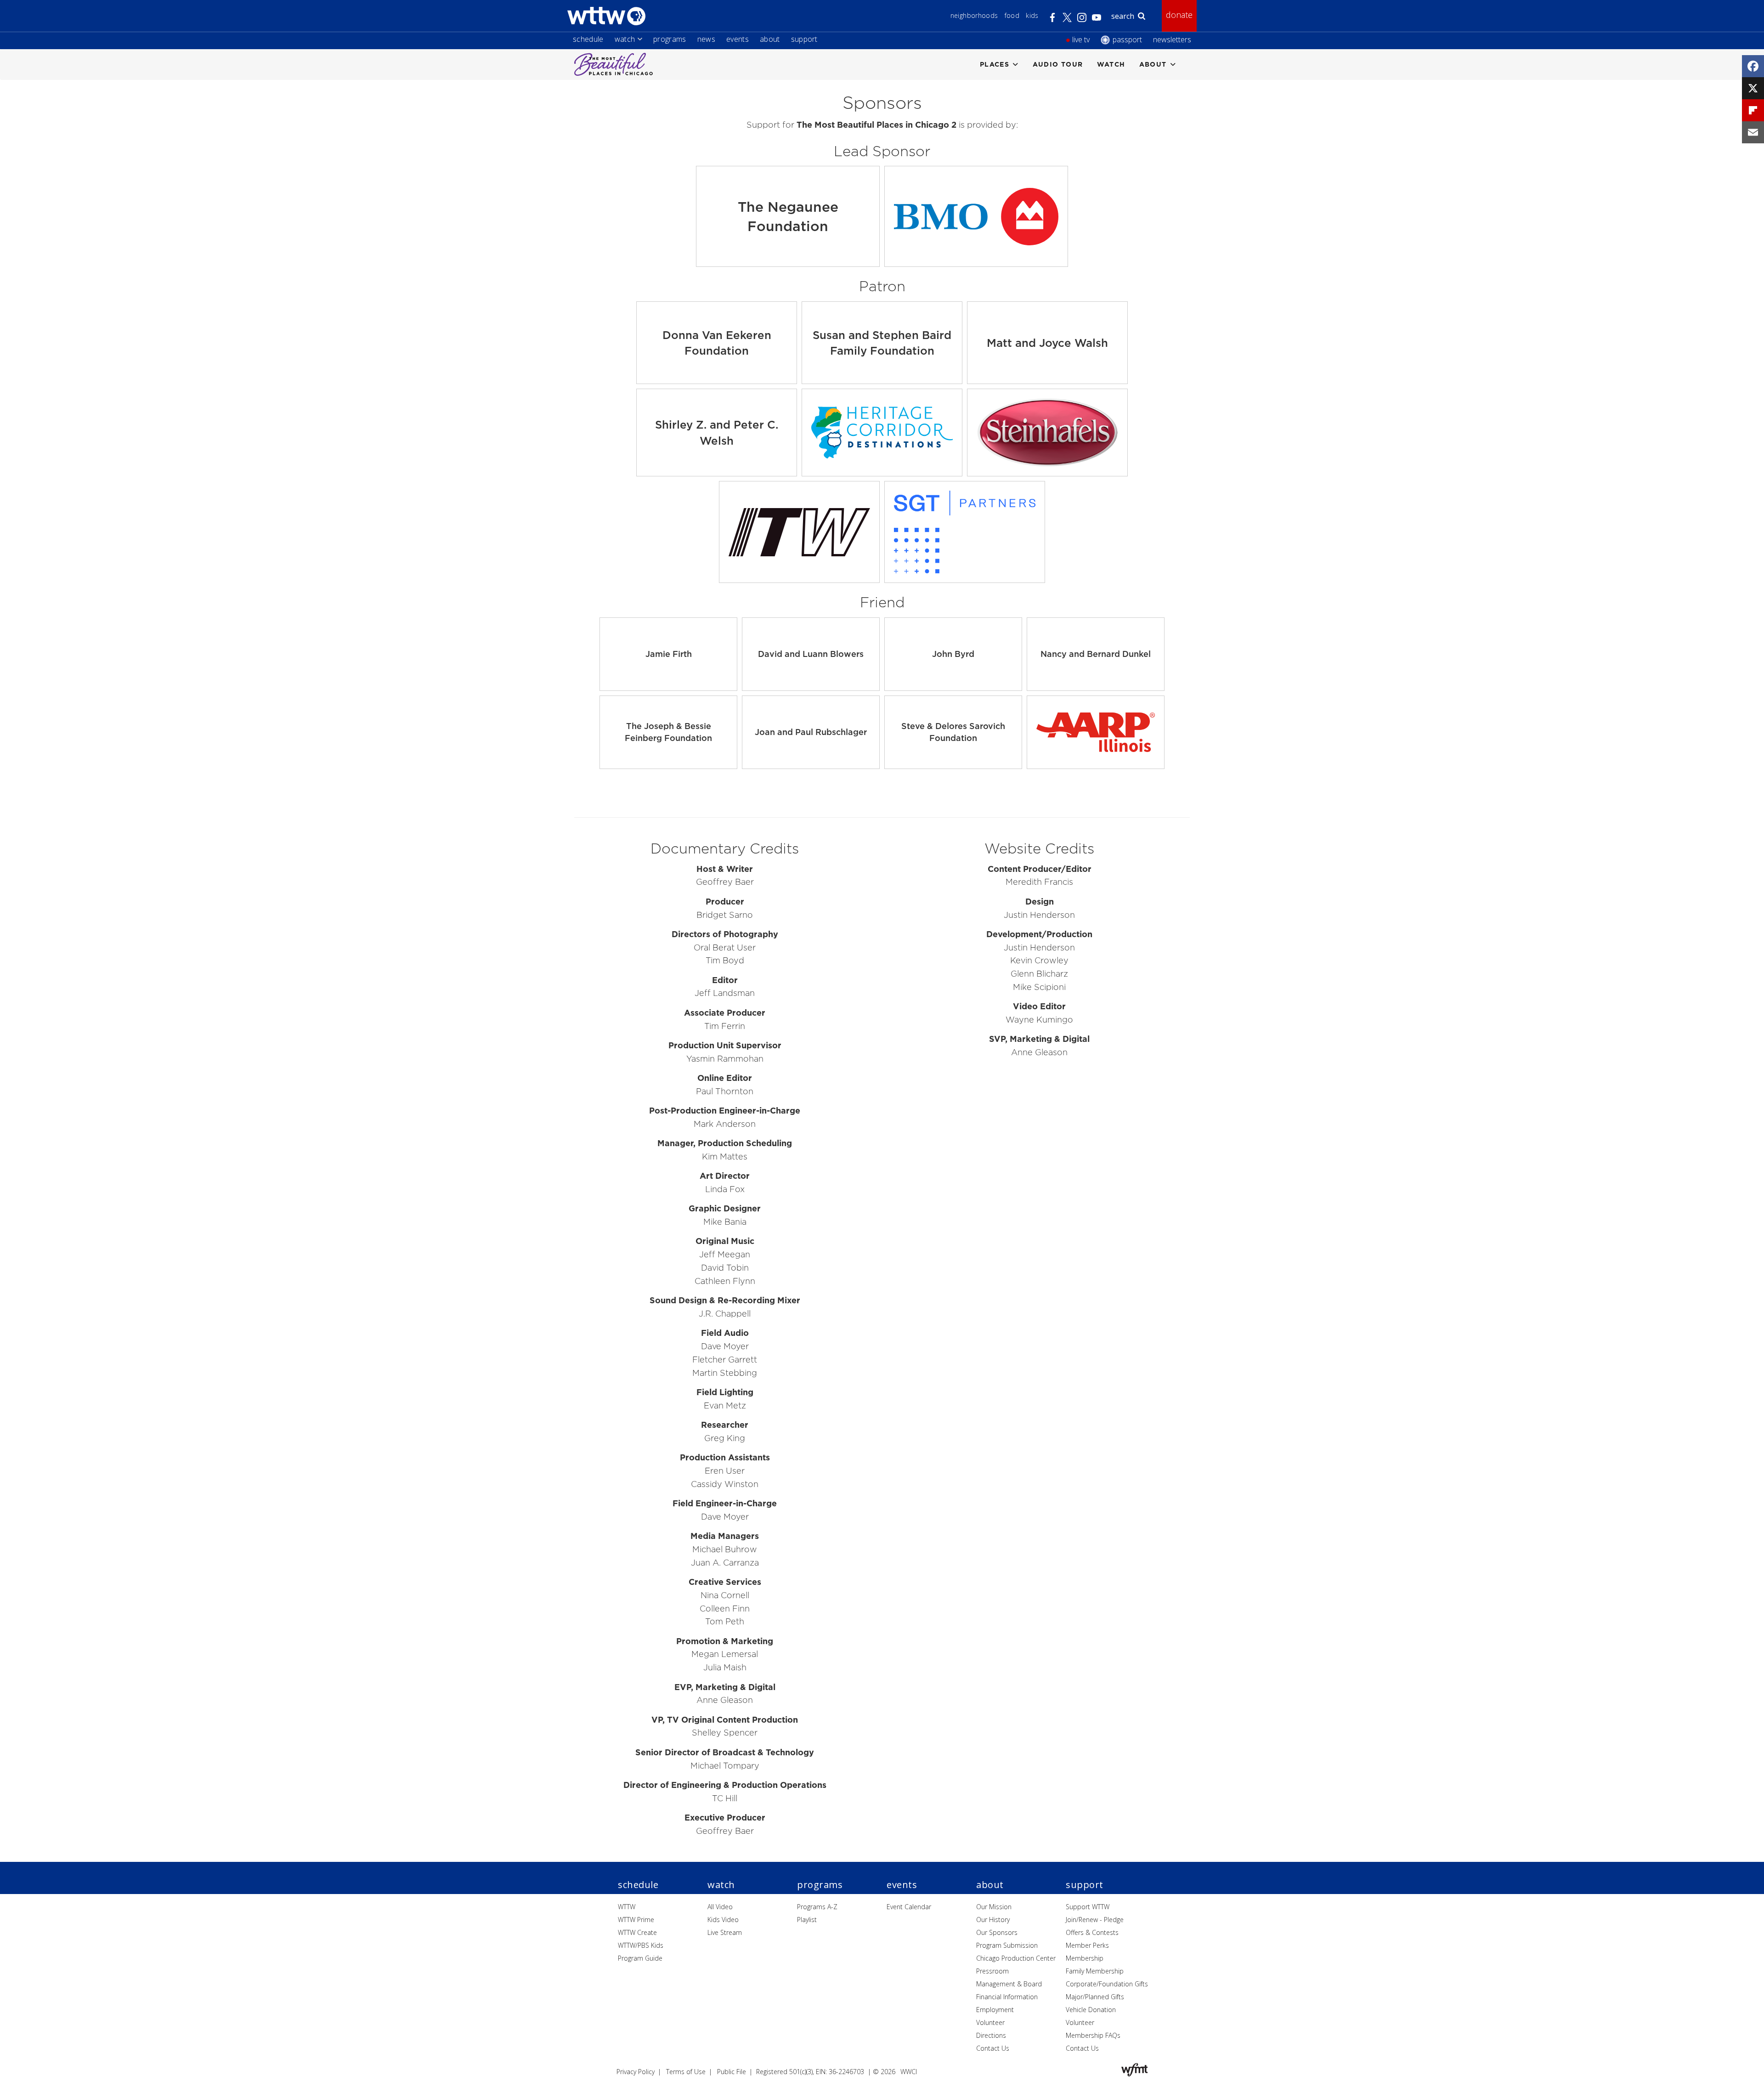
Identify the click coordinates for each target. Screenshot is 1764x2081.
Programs (670, 39)
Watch (625, 39)
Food (1012, 15)
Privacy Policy (636, 2072)
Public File (732, 2072)
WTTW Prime (636, 1920)
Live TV (1081, 40)
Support (804, 39)
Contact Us (993, 2048)
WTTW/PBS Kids (641, 1945)
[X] (1753, 88)
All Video (720, 1907)
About (770, 39)
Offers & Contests (1092, 1932)
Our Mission (994, 1907)
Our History (993, 1920)
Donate (1179, 15)
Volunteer (990, 2022)
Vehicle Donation (1091, 2010)
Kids (1032, 15)
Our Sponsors (997, 1932)
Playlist (807, 1920)
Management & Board (1009, 1984)
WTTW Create (637, 1932)
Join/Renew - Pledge (1095, 1920)
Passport (1127, 40)
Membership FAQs (1093, 2035)
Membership (1085, 1958)
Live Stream (725, 1932)
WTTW (627, 1907)
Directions (991, 2035)
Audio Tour (1058, 64)
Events (738, 39)
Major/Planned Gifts (1095, 1997)
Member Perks (1087, 1945)
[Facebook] (1753, 66)
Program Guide (640, 1958)
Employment (995, 2010)
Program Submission (1007, 1945)
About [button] (1153, 64)
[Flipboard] (1753, 110)
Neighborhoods (974, 15)
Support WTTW (1088, 1907)
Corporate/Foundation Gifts (1107, 1984)
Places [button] (995, 64)
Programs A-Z (817, 1907)
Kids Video (723, 1920)
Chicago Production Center (1016, 1958)
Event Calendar (909, 1907)
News (706, 39)
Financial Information (1007, 1997)
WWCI (909, 2072)
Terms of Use (686, 2072)
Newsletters (1172, 40)
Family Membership (1095, 1971)
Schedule (588, 39)
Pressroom (992, 1971)
